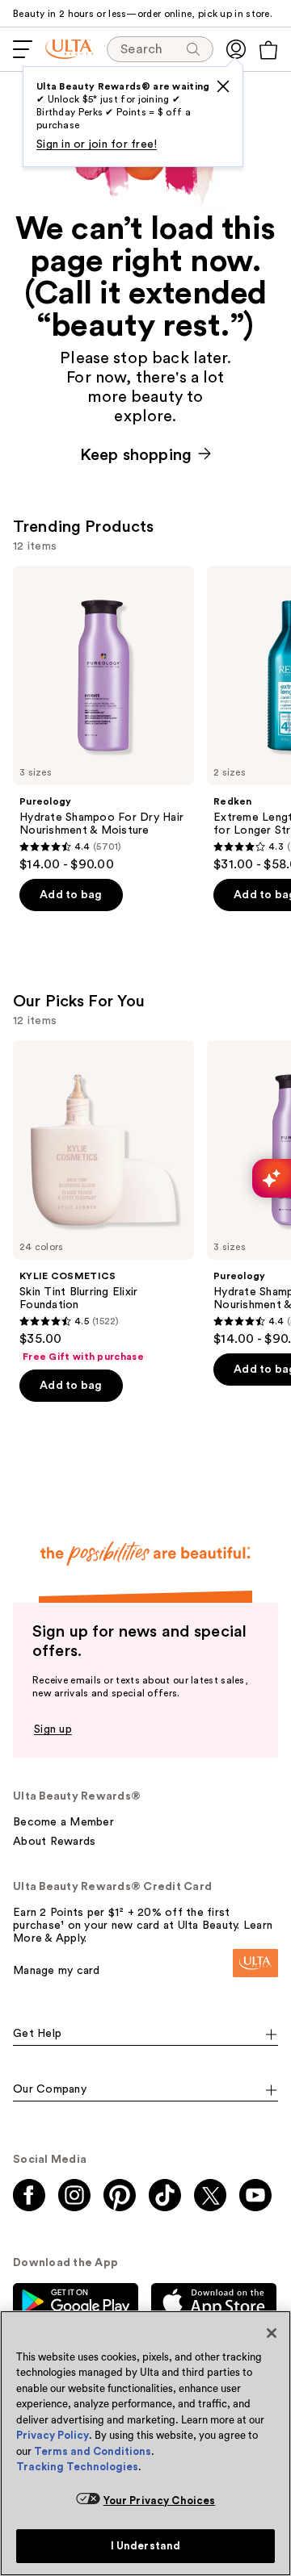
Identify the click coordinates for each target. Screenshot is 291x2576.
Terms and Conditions (93, 2451)
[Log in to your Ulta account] (236, 49)
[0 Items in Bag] (268, 50)
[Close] (272, 2333)
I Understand (146, 2546)
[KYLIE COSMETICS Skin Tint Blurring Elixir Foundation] (103, 1202)
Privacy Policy (53, 2435)
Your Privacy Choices (160, 2501)
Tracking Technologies (77, 2467)
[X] (223, 86)
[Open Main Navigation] (23, 49)
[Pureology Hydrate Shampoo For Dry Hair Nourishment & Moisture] (103, 719)
